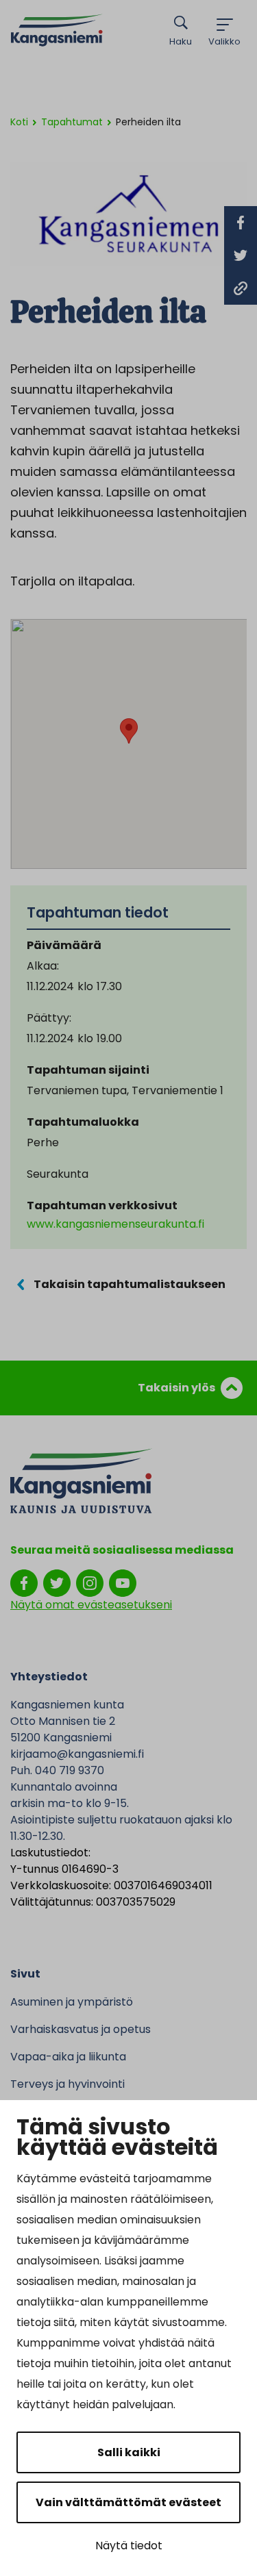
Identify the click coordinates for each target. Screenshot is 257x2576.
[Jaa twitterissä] (241, 255)
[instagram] (90, 1582)
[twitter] (57, 1582)
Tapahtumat (72, 122)
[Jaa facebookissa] (241, 223)
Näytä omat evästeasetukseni (91, 1605)
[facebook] (24, 1582)
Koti (19, 122)
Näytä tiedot (129, 2546)
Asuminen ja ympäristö (72, 2002)
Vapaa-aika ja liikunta (68, 2057)
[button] (129, 731)
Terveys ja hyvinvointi (68, 2084)
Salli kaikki (129, 2452)
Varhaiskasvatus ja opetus (81, 2029)
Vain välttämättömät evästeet (128, 2502)
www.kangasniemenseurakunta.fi (115, 1224)
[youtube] (123, 1582)
